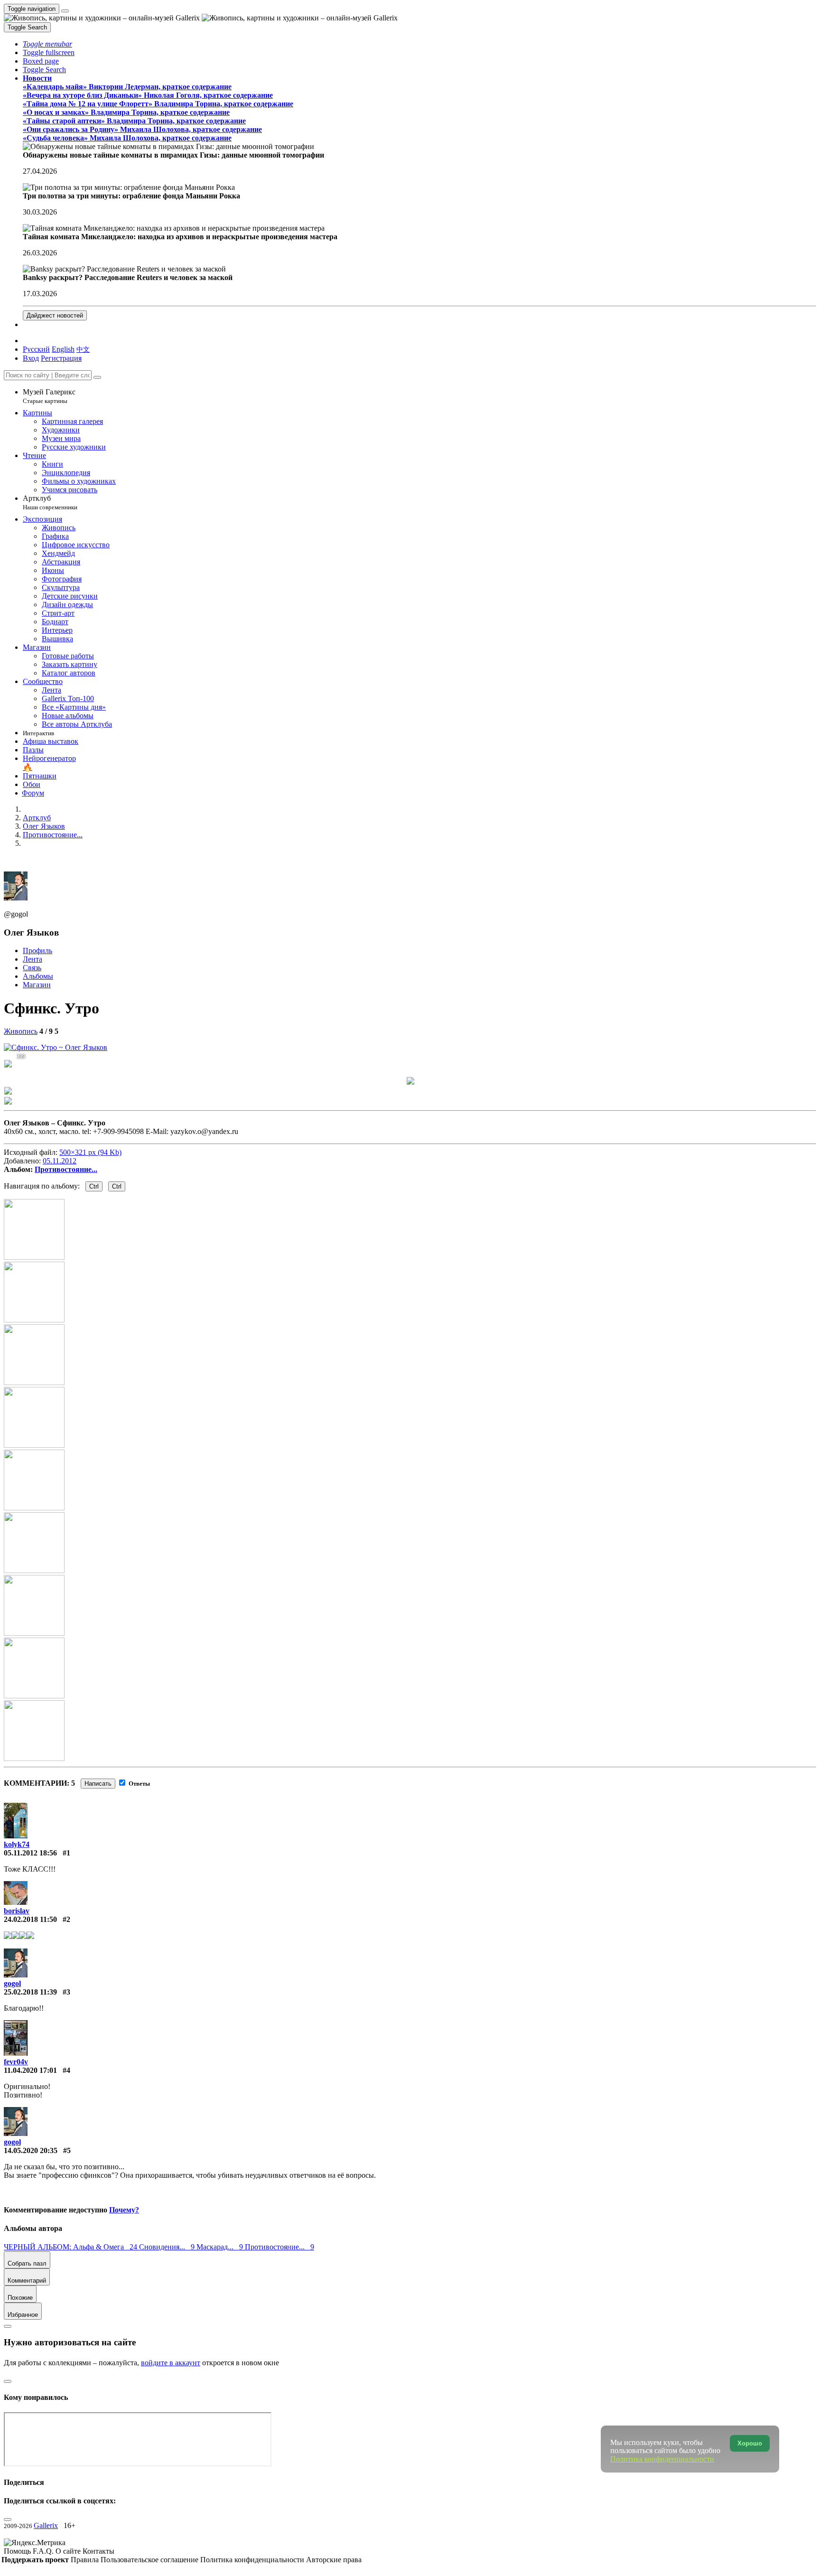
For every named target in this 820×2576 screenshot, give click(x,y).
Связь (32, 968)
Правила (86, 2560)
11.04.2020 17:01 (30, 2070)
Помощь (18, 2551)
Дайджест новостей (55, 315)
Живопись (21, 1031)
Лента (33, 959)
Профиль (37, 951)
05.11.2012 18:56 (30, 1853)
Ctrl (94, 1186)
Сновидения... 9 (168, 2247)
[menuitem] (83, 349)
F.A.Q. (44, 2551)
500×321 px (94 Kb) (90, 1152)
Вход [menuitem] (31, 358)
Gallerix (46, 2525)
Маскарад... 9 (221, 2247)
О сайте (69, 2551)
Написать (98, 1784)
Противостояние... (66, 1169)
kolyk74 (17, 1844)
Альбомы (38, 976)
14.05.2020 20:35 (31, 2150)
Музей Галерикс (49, 396)
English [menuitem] (63, 349)
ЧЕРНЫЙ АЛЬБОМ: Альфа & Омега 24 (71, 2247)
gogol (12, 1983)
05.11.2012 (60, 1161)
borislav (17, 1911)
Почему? (124, 2210)
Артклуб (50, 502)
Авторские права (334, 2560)
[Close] (97, 377)
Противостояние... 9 (280, 2247)
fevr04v (16, 2062)
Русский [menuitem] (36, 349)
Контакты (98, 2551)
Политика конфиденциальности (253, 2560)
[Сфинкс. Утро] (56, 1047)
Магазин (37, 985)
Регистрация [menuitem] (61, 358)
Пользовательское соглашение (150, 2560)
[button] (47, 44)
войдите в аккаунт (171, 2363)
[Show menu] (65, 11)
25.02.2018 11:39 (30, 1992)
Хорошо (750, 2443)
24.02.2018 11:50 (30, 1919)
